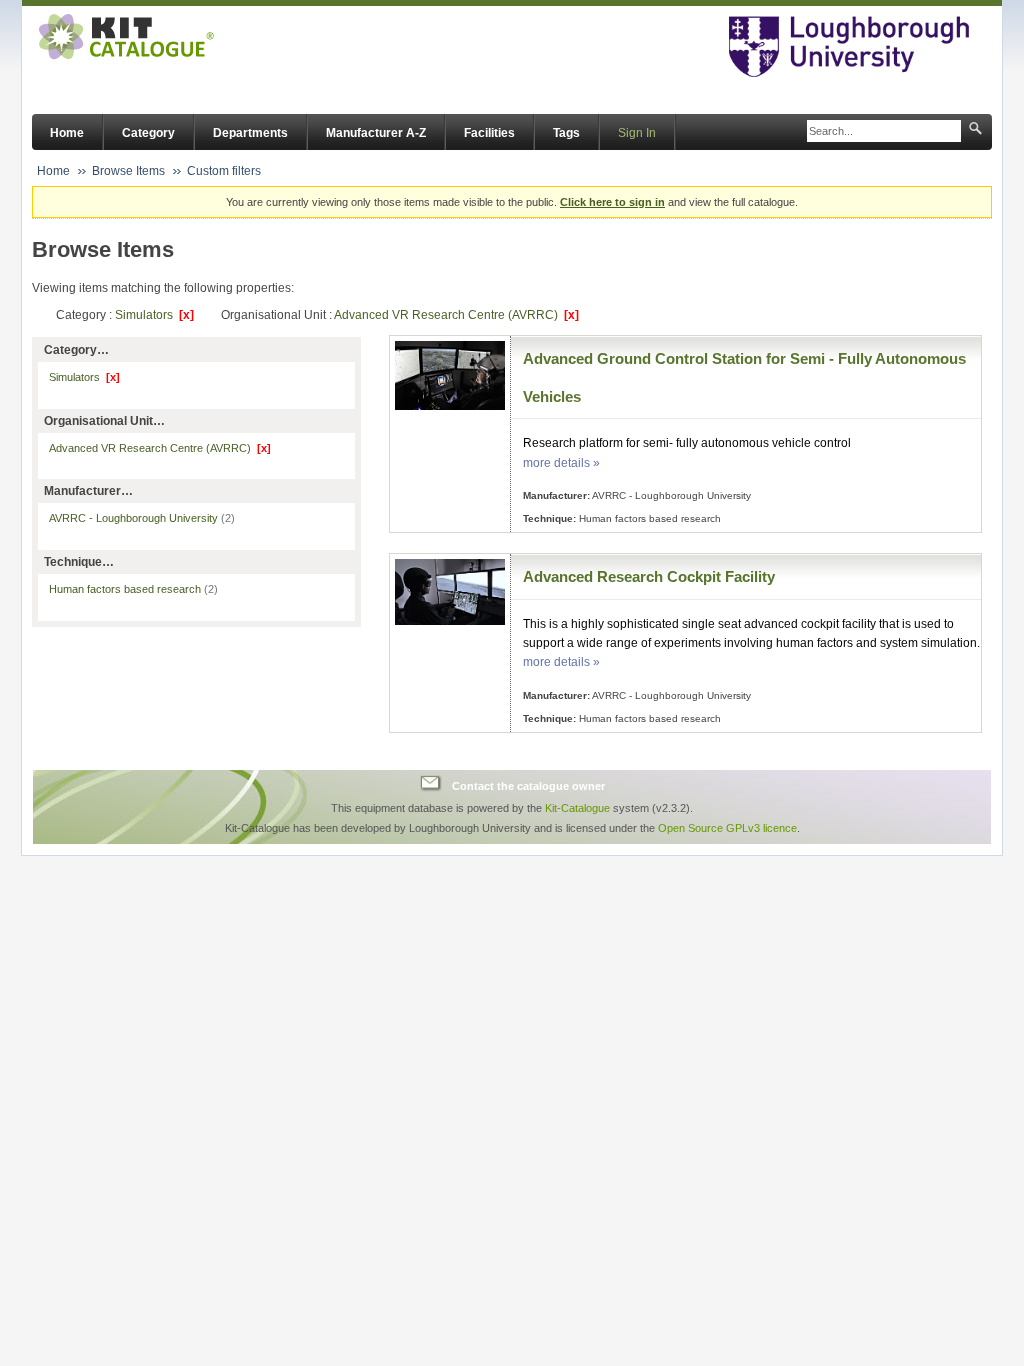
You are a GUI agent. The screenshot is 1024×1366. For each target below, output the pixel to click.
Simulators (154, 315)
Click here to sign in (612, 202)
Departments (250, 133)
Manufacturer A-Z (376, 133)
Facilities (489, 133)
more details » (561, 463)
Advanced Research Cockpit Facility (649, 576)
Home (67, 133)
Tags (566, 133)
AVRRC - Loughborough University (142, 518)
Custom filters (224, 171)
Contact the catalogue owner (528, 786)
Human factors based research (133, 589)
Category (148, 133)
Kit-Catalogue (577, 808)
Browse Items (128, 171)
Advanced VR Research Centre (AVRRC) (456, 315)
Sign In (637, 133)
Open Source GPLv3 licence (727, 828)
